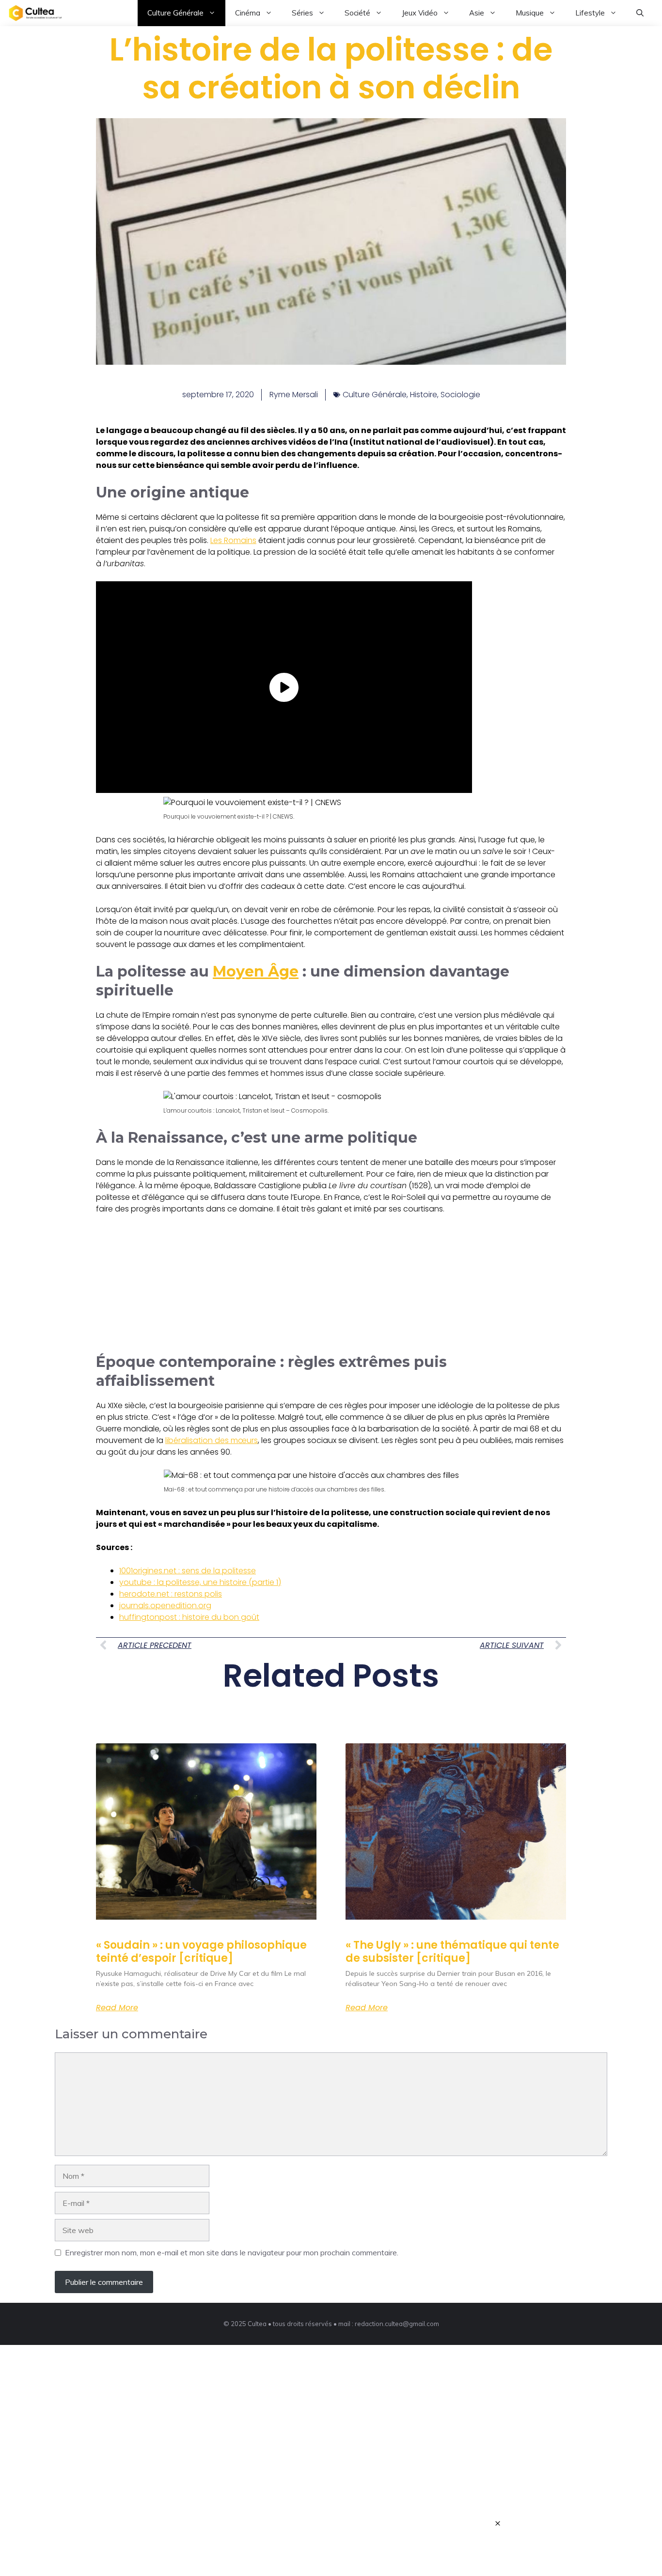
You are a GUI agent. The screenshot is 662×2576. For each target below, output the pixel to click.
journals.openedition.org (165, 1606)
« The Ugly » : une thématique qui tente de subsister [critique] (452, 1951)
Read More (117, 2008)
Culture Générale (175, 13)
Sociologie (460, 395)
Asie (477, 13)
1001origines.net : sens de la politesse (188, 1571)
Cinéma (248, 13)
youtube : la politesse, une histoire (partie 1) (200, 1582)
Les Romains (233, 540)
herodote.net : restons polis (171, 1594)
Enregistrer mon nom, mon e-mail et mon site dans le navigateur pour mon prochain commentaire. (232, 2252)
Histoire (424, 395)
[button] (640, 13)
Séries (302, 13)
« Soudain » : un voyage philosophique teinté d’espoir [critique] (201, 1951)
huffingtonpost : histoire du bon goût (189, 1617)
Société (357, 13)
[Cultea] (35, 13)
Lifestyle (590, 13)
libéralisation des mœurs (212, 1440)
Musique (530, 13)
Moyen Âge (256, 971)
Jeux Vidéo (420, 13)
